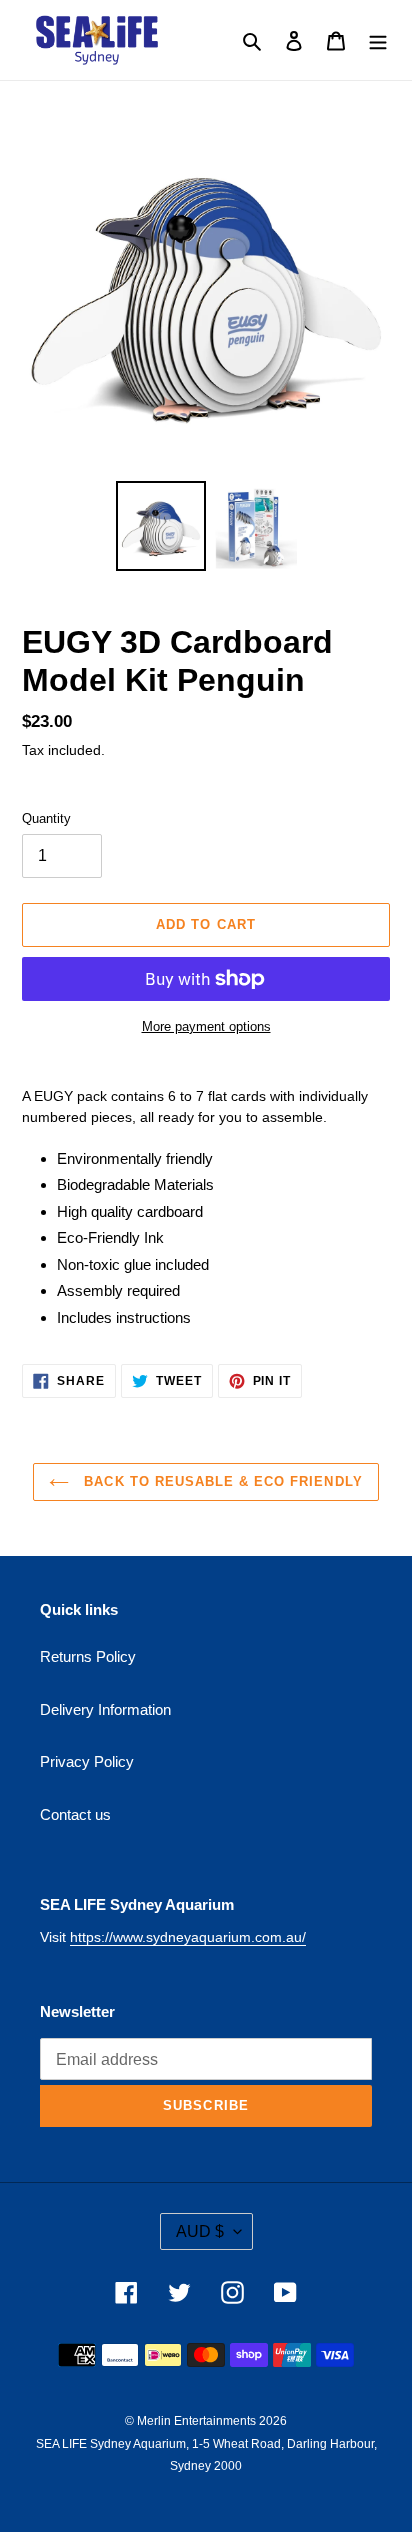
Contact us (75, 1814)
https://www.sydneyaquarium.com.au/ (188, 1937)
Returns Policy (88, 1656)
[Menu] (378, 40)
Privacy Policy (87, 1761)
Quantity (46, 818)
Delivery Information (105, 1709)
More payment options (206, 1026)
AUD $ (200, 2231)
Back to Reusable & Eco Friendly (220, 1481)
